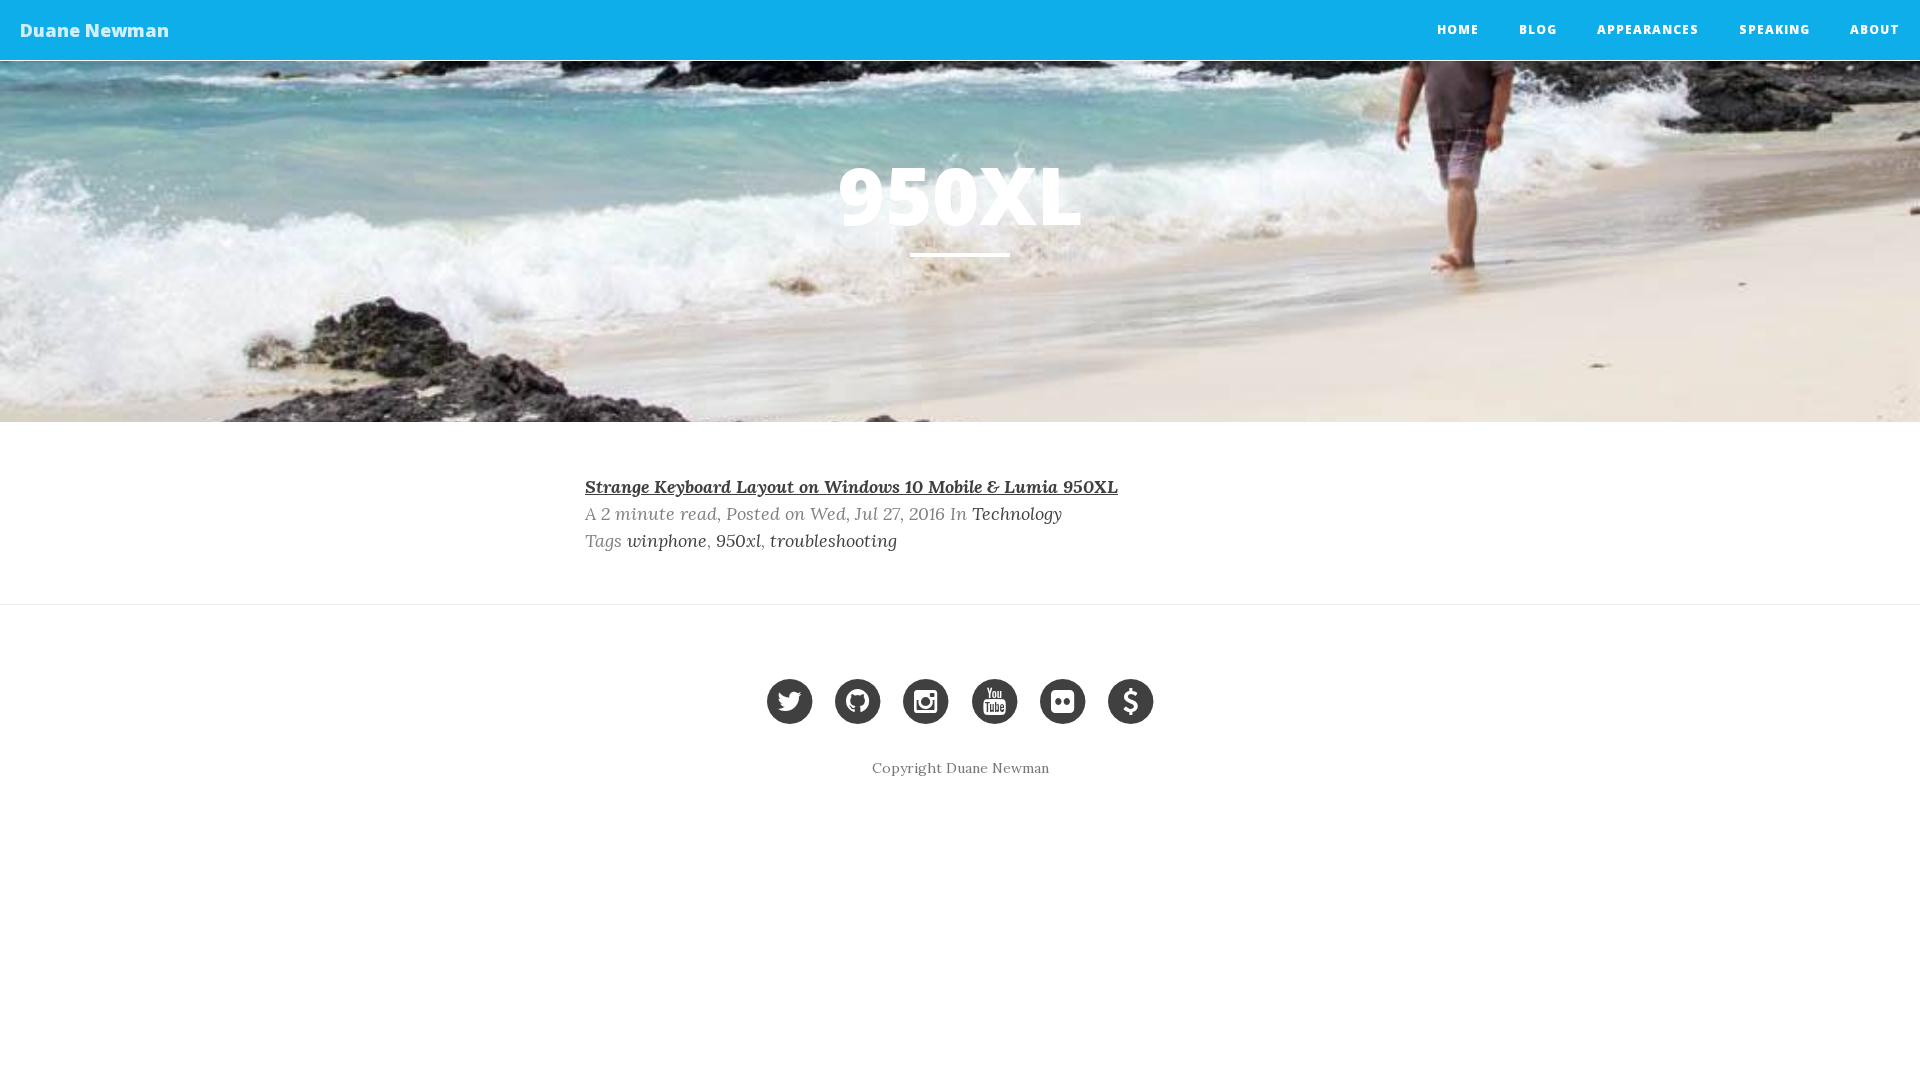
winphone (667, 540)
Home (1458, 29)
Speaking (1774, 29)
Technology (1017, 513)
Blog (1538, 29)
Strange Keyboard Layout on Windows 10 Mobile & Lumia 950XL (851, 486)
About (1875, 29)
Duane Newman (94, 30)
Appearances (1648, 29)
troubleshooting (833, 540)
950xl (738, 540)
